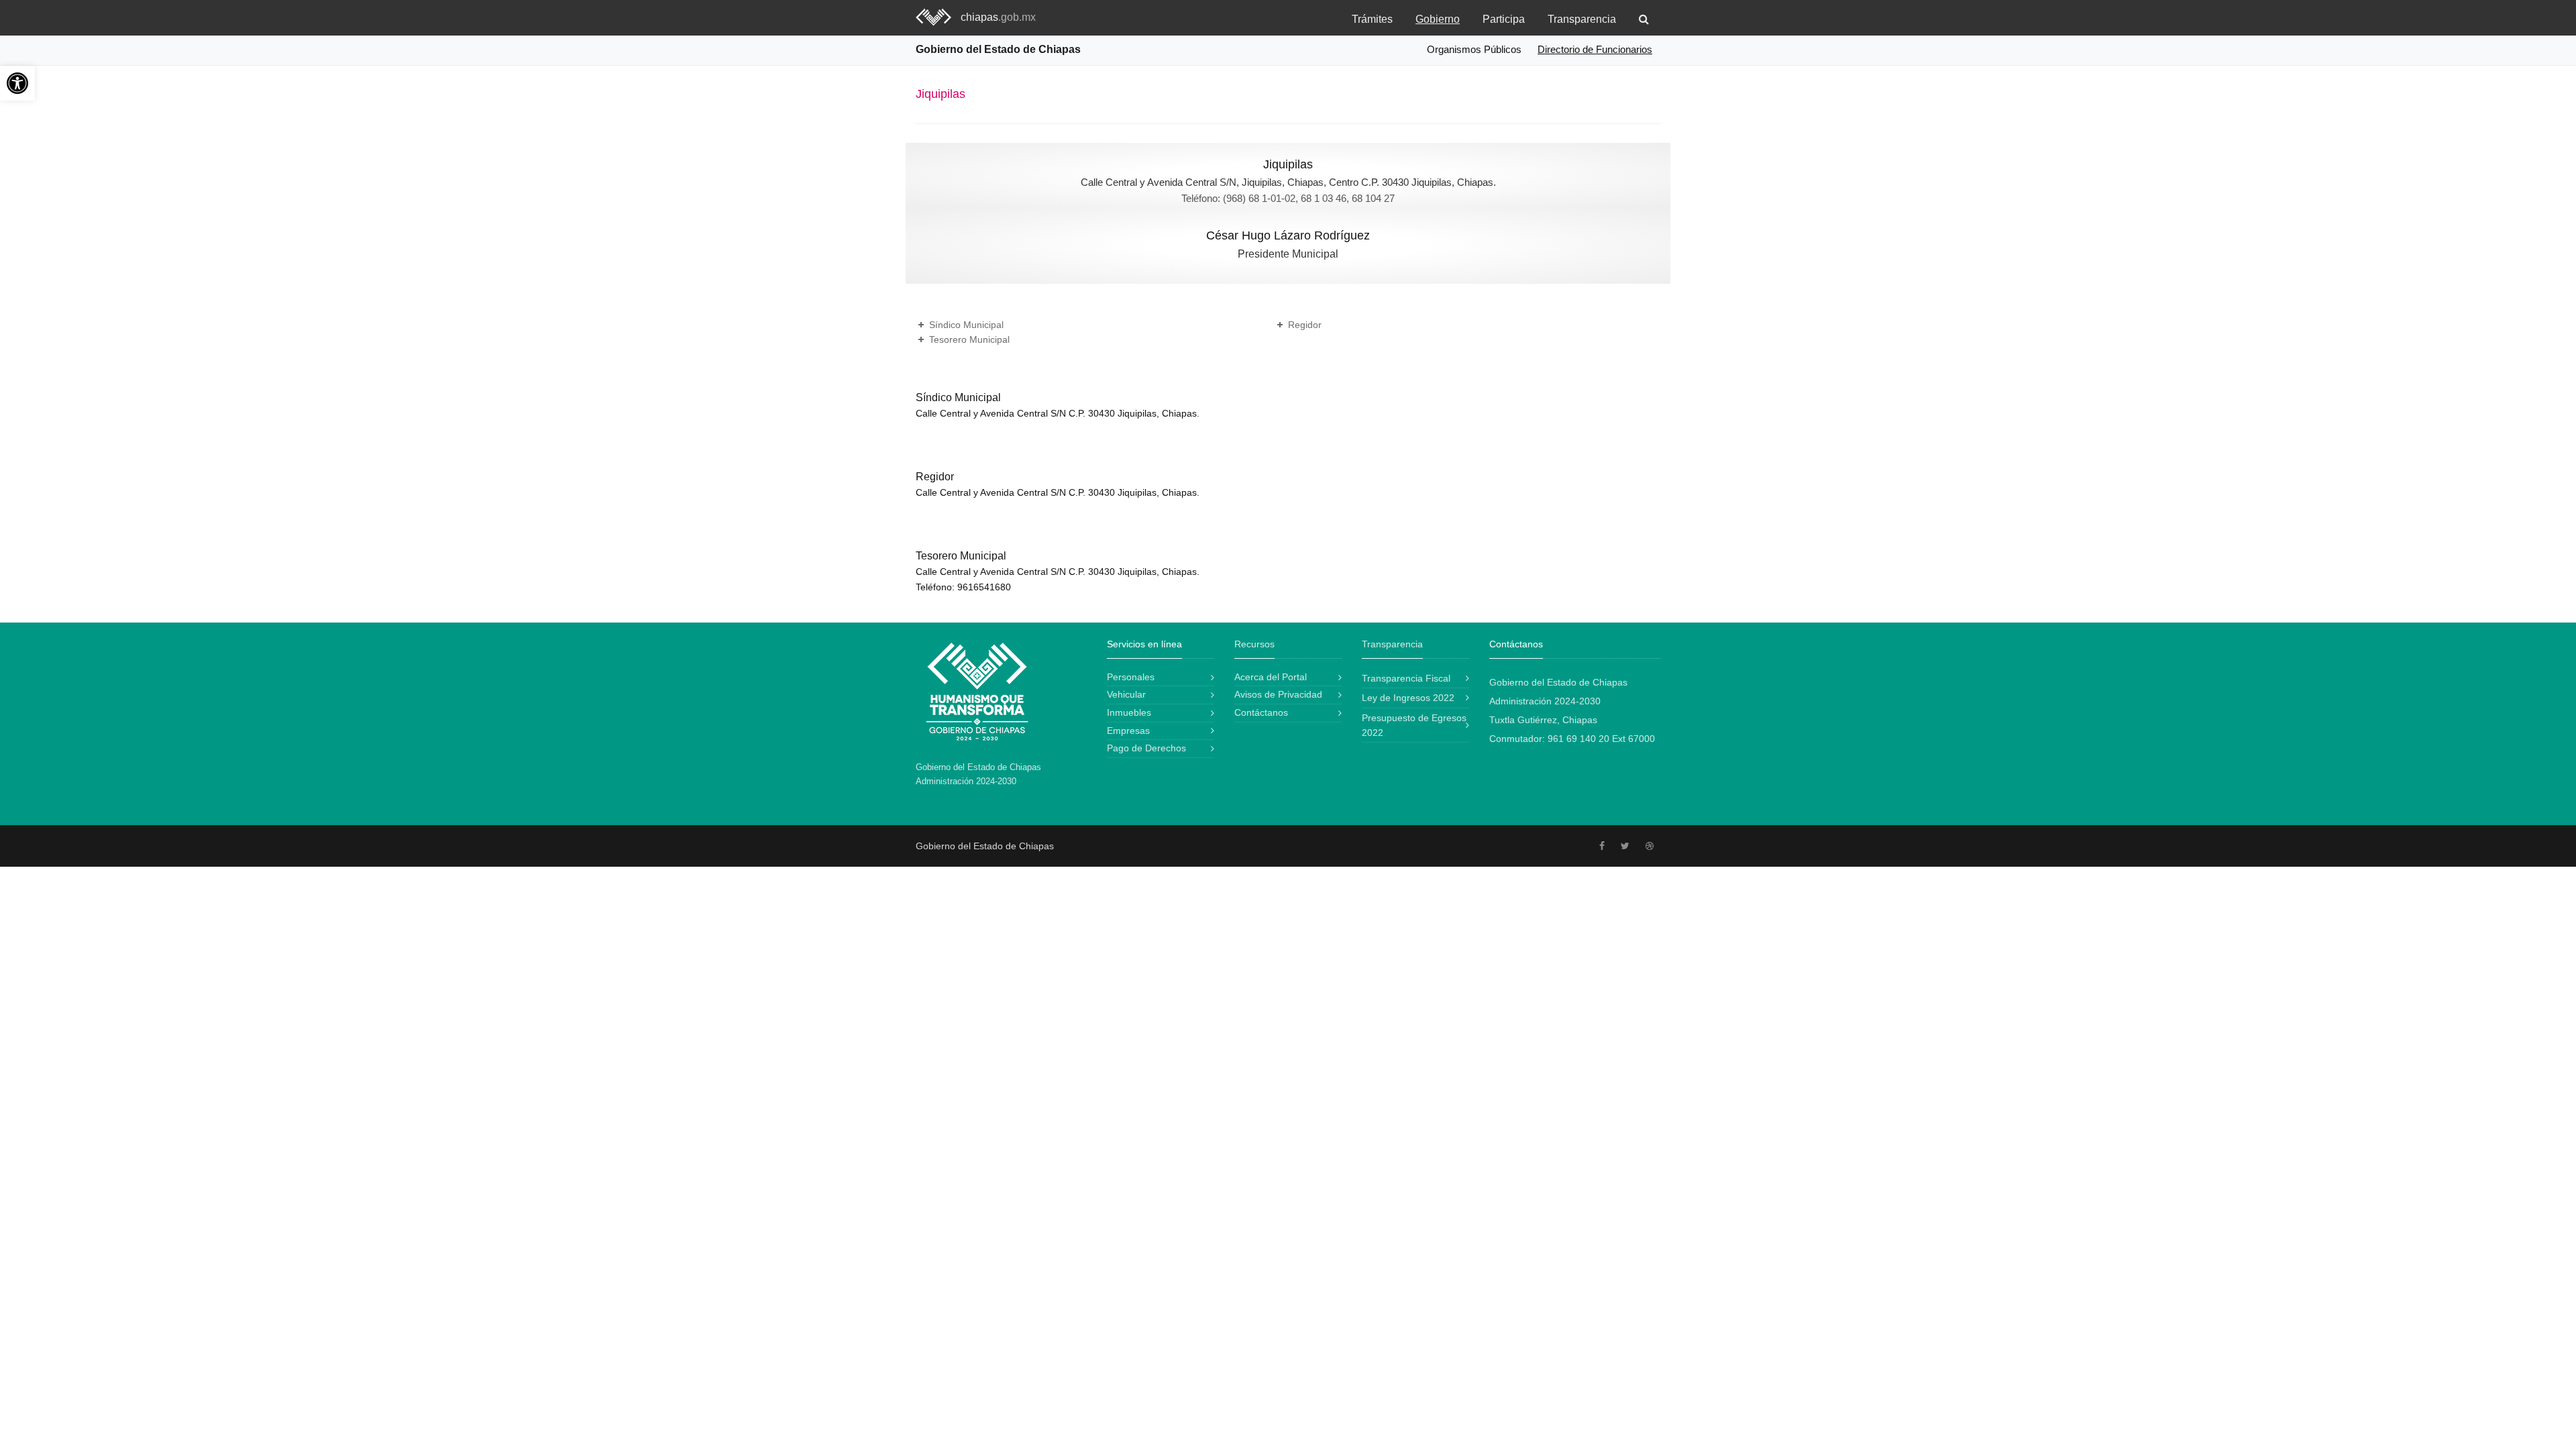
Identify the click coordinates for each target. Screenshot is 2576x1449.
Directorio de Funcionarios (1595, 49)
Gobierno (1438, 19)
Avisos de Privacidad (1278, 694)
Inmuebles (1129, 712)
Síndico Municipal (966, 325)
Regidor (1305, 325)
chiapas (998, 17)
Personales (1131, 677)
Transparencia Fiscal (1406, 678)
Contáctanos (1261, 712)
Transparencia (1582, 19)
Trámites (1372, 19)
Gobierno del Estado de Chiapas (998, 49)
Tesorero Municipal (969, 339)
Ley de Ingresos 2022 (1408, 698)
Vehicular (1126, 694)
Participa (1504, 19)
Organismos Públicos (1474, 49)
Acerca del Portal (1271, 677)
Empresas (1128, 731)
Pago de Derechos (1146, 748)
